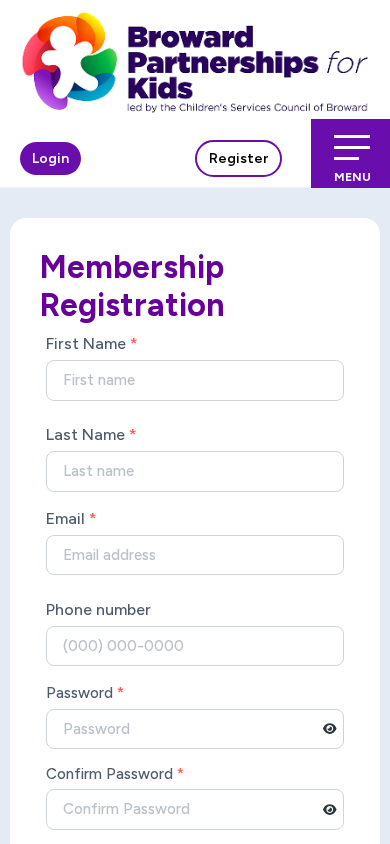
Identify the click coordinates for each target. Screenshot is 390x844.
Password (85, 693)
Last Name (91, 434)
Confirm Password (115, 774)
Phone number (98, 609)
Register (238, 158)
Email (71, 518)
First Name (92, 343)
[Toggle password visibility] (330, 729)
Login (50, 158)
